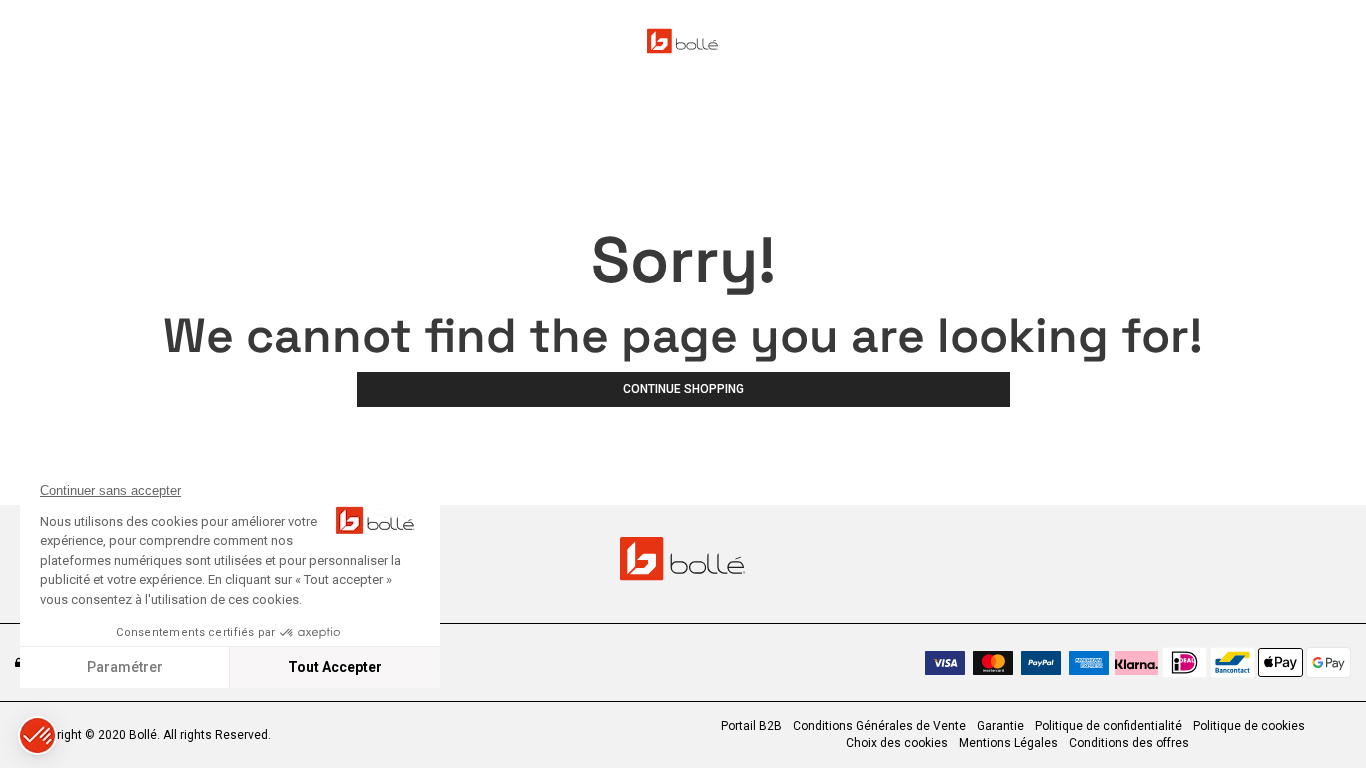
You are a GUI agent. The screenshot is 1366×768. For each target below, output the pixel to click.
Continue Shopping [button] (683, 389)
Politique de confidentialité (1108, 726)
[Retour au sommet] (1320, 717)
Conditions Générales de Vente (879, 726)
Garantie (1000, 726)
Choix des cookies (897, 743)
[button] (37, 735)
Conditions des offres (1129, 743)
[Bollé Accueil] (683, 41)
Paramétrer (125, 667)
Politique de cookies (1249, 726)
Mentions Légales (1008, 743)
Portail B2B (751, 726)
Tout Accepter (335, 667)
